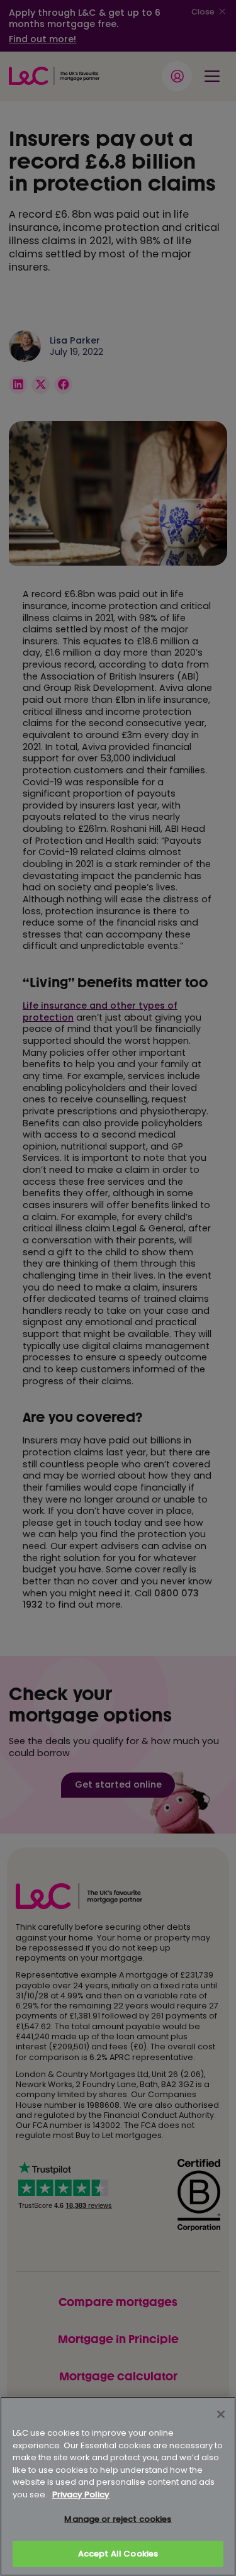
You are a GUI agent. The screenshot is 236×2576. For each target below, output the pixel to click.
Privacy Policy (81, 2495)
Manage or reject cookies (118, 2519)
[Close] (221, 2414)
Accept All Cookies (118, 2554)
